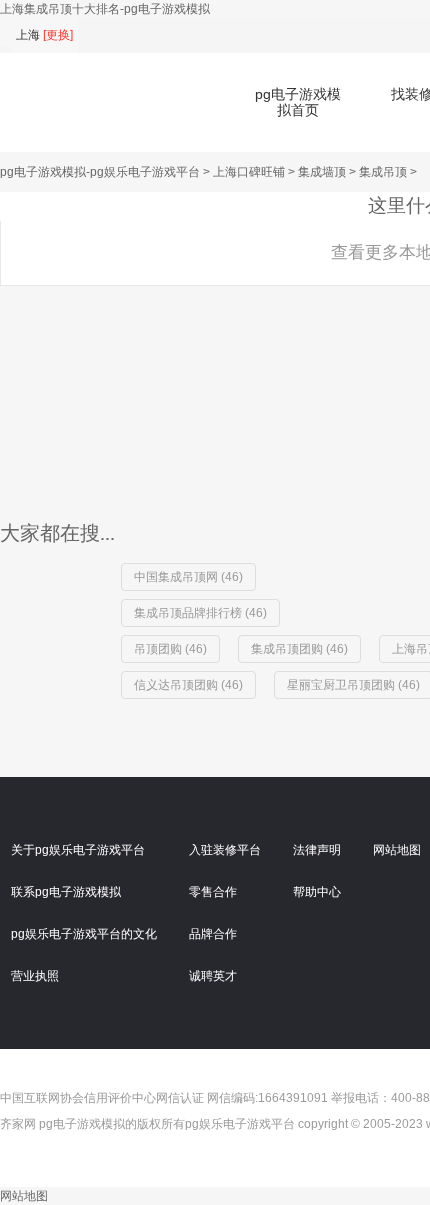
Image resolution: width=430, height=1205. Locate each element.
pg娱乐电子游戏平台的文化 (84, 934)
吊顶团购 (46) (170, 649)
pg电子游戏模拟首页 (298, 102)
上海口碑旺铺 (249, 172)
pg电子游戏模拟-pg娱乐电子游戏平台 (100, 172)
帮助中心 (317, 892)
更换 (58, 35)
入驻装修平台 (225, 850)
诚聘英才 (213, 976)
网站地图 (24, 1196)
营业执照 (35, 976)
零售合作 (213, 892)
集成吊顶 (383, 172)
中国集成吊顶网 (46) (188, 577)
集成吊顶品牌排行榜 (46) (200, 613)
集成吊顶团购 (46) (299, 649)
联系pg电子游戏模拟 (66, 892)
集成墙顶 (322, 172)
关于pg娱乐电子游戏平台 (78, 850)
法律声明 (317, 850)
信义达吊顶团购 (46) (188, 685)
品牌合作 (213, 934)
